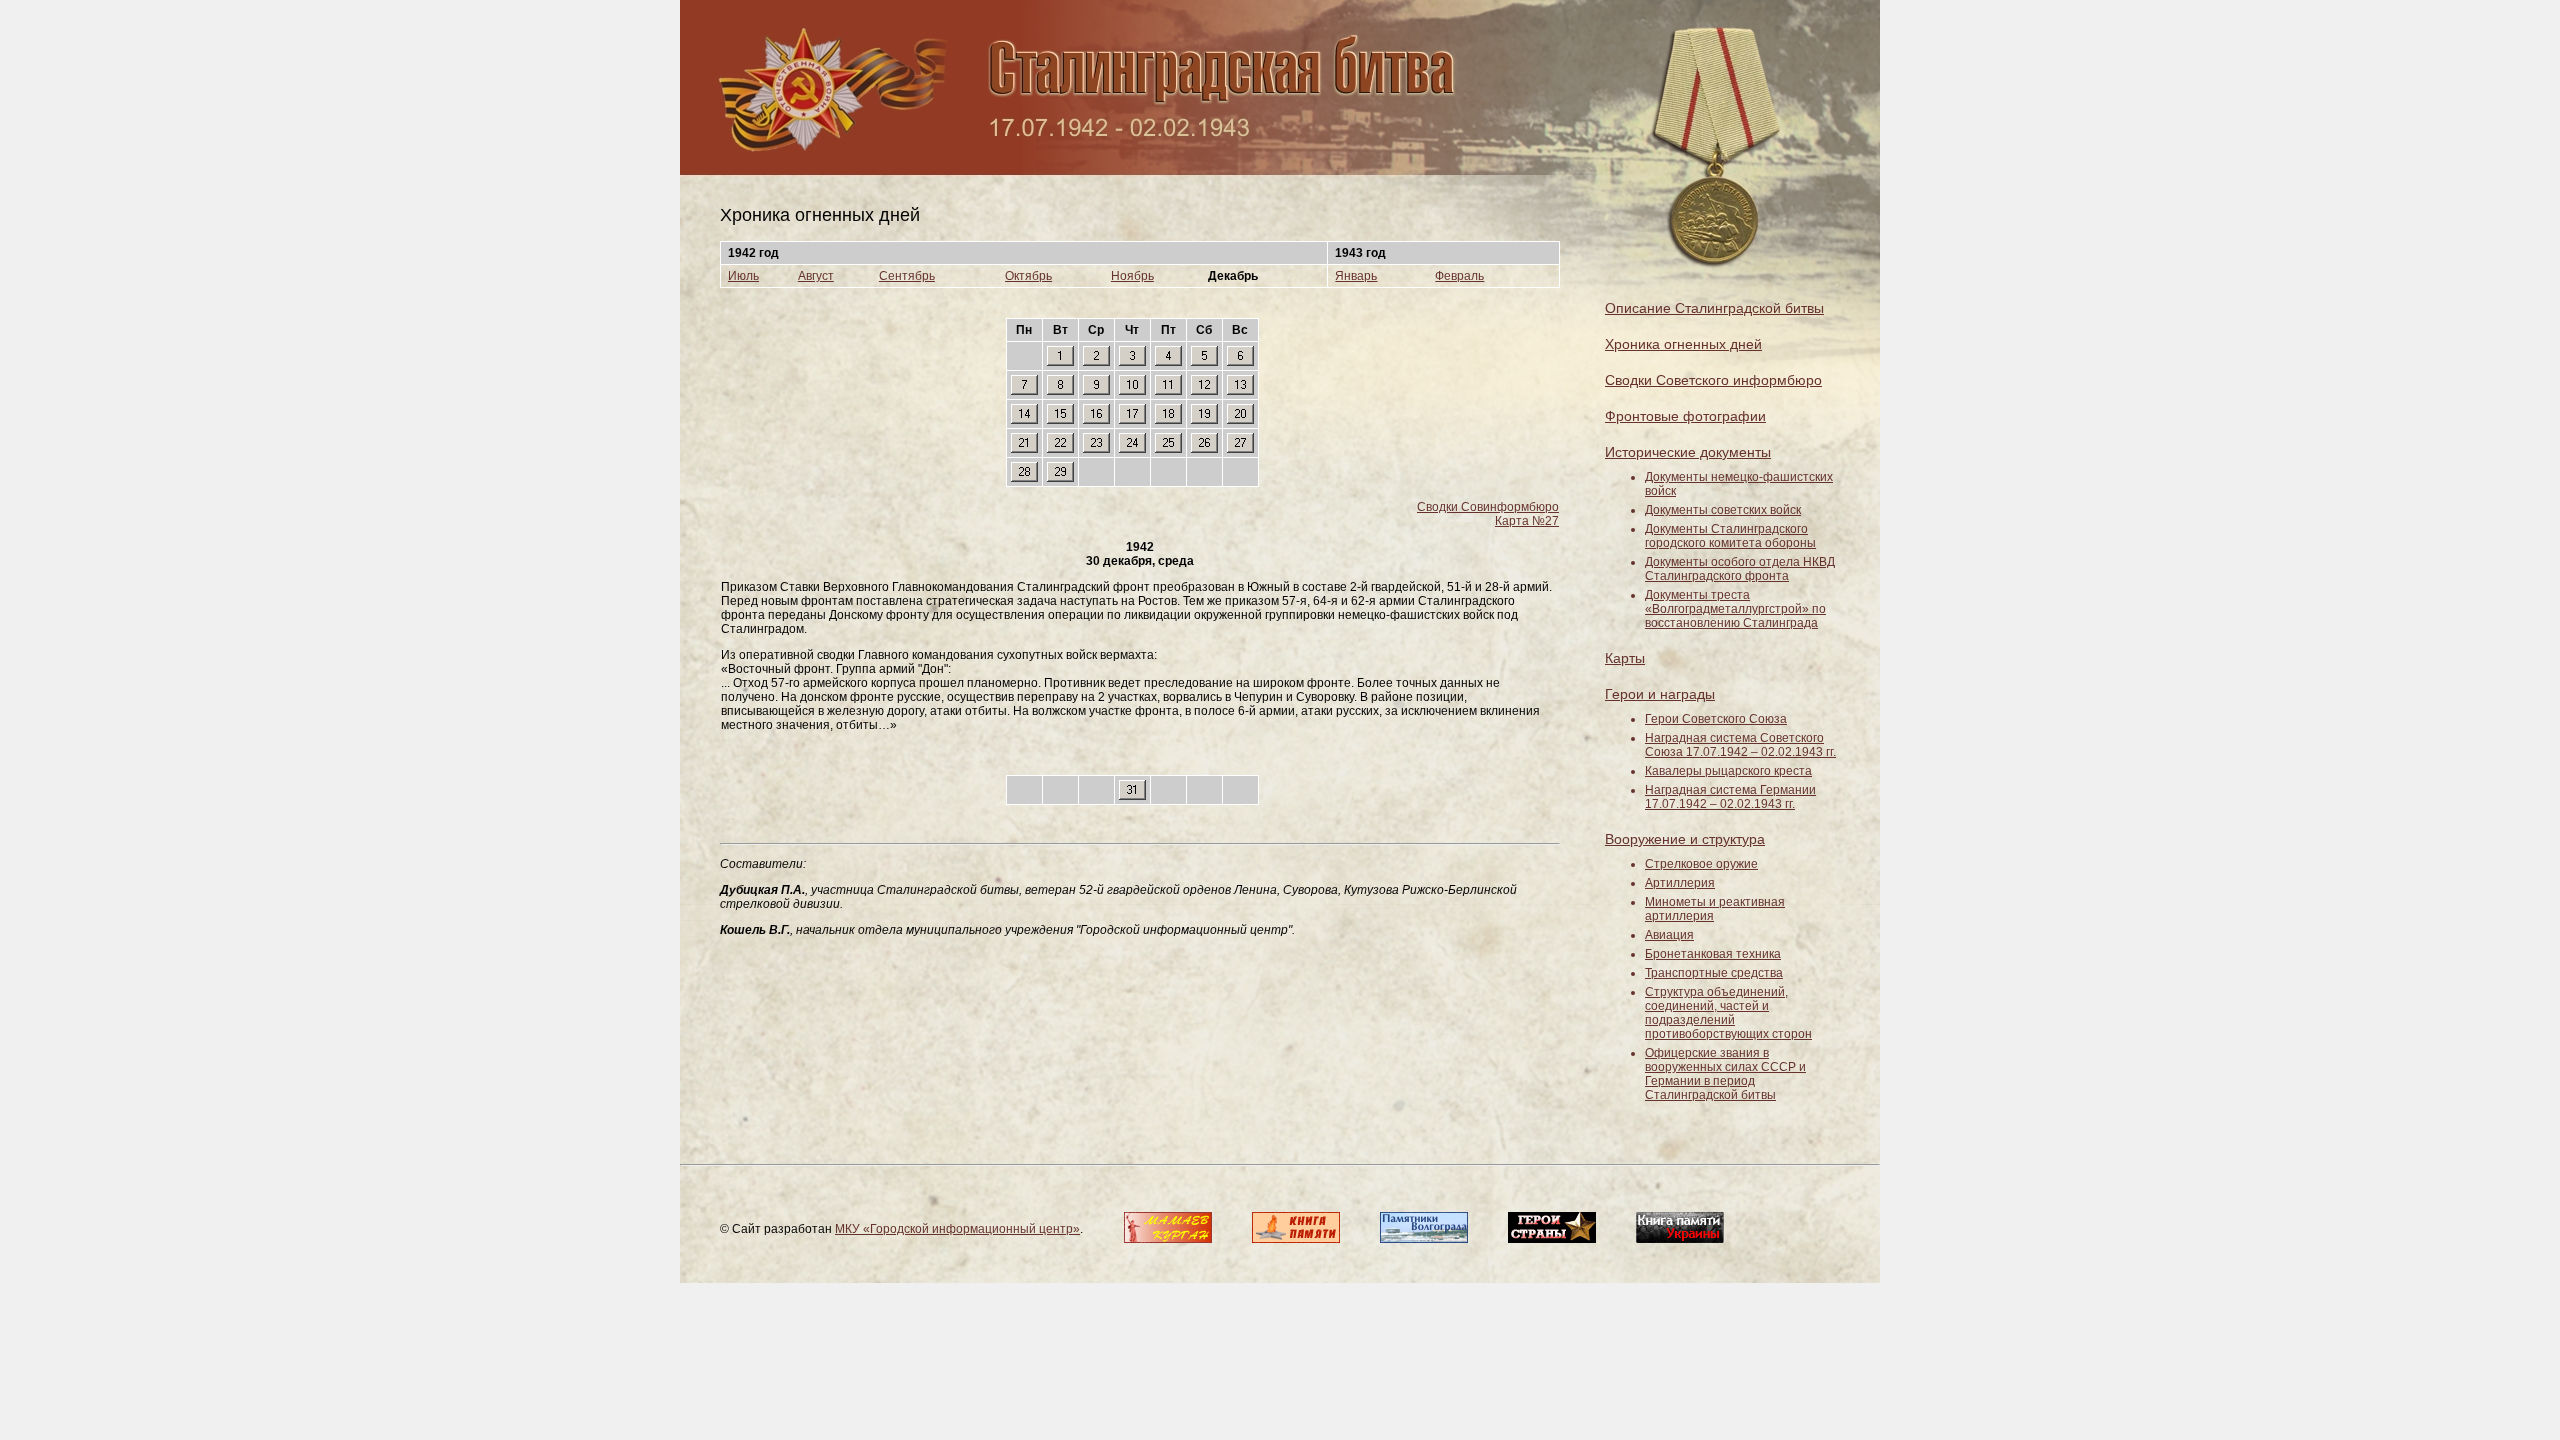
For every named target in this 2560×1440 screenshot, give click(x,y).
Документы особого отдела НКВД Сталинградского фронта (1740, 569)
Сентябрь (907, 276)
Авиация (1669, 935)
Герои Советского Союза (1716, 719)
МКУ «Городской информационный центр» (957, 1229)
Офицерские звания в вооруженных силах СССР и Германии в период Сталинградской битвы (1725, 1074)
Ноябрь (1132, 276)
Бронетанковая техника (1713, 954)
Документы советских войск (1723, 510)
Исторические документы (1688, 452)
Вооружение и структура (1685, 839)
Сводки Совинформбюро (1488, 507)
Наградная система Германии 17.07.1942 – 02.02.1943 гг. (1730, 797)
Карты (1625, 658)
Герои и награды (1660, 694)
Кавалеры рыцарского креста (1728, 771)
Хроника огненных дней (1683, 344)
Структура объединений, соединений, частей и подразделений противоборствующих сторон (1728, 1013)
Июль (743, 276)
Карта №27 (1527, 521)
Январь (1356, 276)
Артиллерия (1680, 883)
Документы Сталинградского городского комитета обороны (1730, 536)
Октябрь (1028, 276)
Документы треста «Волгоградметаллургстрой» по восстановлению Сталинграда (1735, 609)
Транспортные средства (1714, 973)
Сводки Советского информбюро (1713, 380)
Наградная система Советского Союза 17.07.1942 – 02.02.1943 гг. (1740, 745)
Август (816, 276)
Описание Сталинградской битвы (1714, 308)
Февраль (1459, 276)
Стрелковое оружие (1701, 864)
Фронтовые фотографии (1685, 416)
